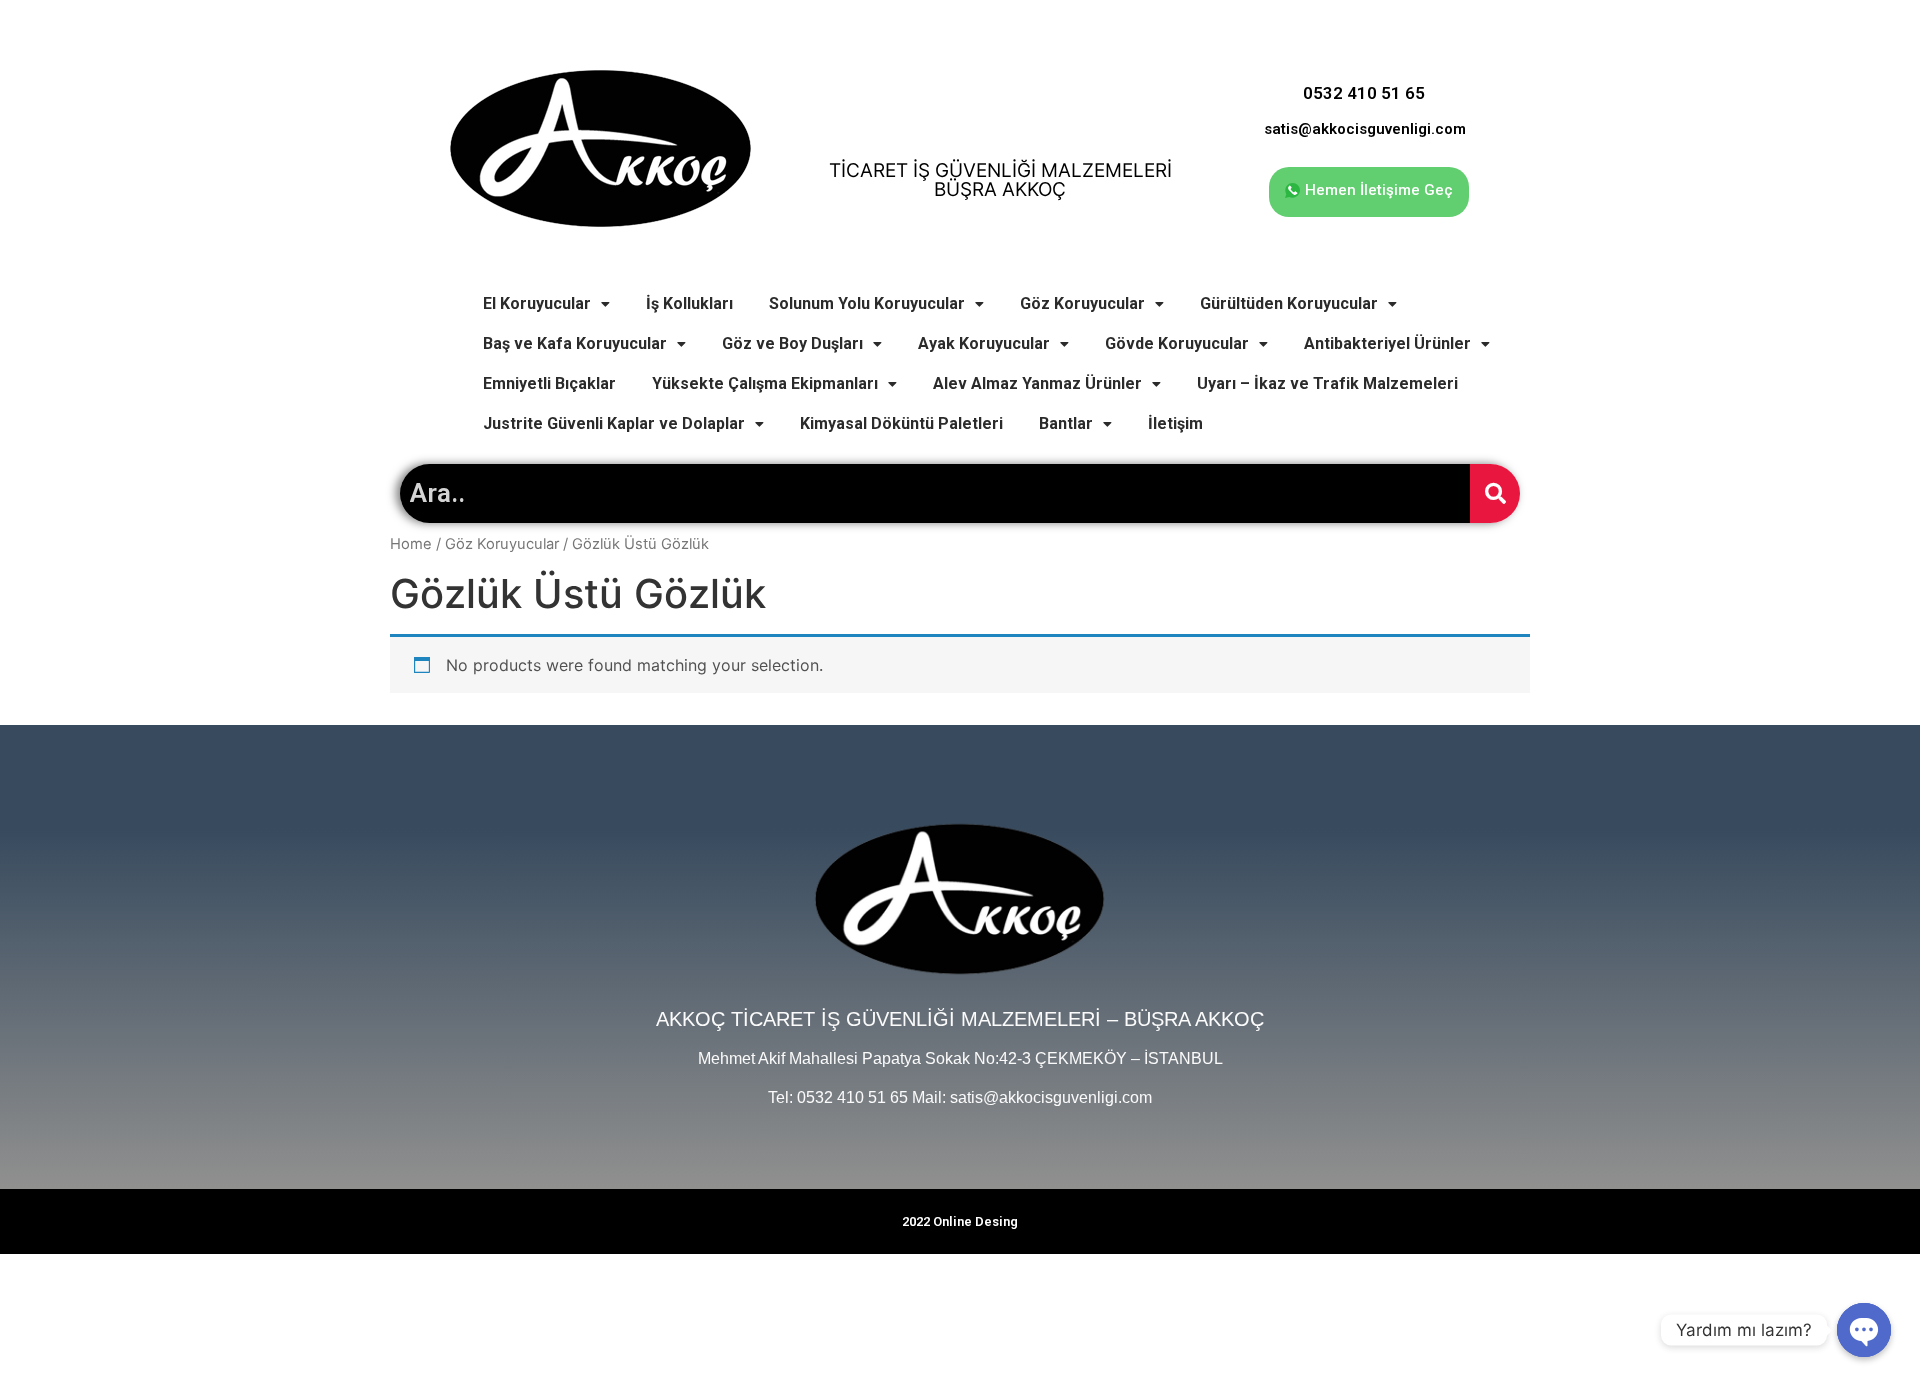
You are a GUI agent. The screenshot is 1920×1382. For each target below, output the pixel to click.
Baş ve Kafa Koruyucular (575, 343)
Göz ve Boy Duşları (792, 343)
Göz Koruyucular (1082, 303)
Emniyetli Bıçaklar (549, 383)
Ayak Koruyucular (984, 343)
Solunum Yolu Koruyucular (867, 303)
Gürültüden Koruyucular (1289, 303)
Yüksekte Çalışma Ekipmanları (765, 383)
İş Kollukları (689, 303)
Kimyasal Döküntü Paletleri (901, 423)
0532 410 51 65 (1364, 93)
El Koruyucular (537, 303)
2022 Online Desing (960, 1221)
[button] (1369, 192)
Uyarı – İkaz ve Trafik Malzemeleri (1327, 383)
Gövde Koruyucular (1177, 343)
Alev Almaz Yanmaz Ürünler (1037, 383)
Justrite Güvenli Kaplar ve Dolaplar (614, 423)
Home (411, 544)
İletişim (1175, 423)
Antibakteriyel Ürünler (1387, 343)
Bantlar (1066, 423)
